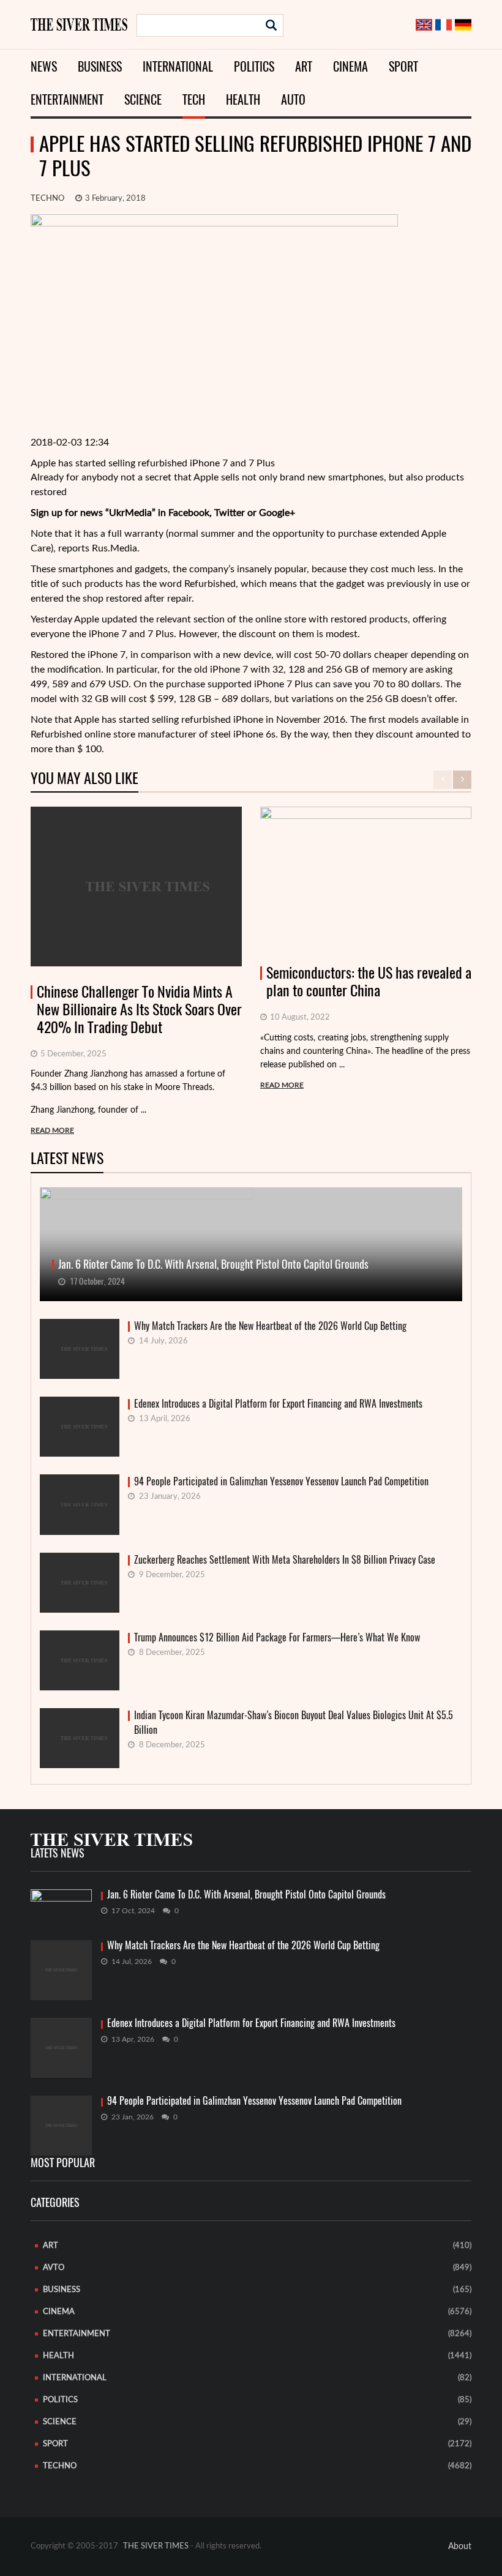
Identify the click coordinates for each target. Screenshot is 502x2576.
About (460, 2547)
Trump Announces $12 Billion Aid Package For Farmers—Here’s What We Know (277, 1637)
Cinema (350, 66)
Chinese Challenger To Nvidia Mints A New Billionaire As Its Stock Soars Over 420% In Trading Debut (139, 1009)
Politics (254, 66)
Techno (47, 199)
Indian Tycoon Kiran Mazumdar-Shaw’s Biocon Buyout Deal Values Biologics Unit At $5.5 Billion (294, 1723)
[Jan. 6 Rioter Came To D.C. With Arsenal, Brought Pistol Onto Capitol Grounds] (61, 1906)
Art (304, 66)
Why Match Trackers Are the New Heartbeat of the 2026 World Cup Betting (270, 1326)
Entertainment (67, 99)
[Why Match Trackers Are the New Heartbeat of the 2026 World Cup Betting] (61, 1970)
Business (100, 66)
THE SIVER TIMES (156, 2546)
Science (143, 99)
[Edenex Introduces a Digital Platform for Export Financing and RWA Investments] (61, 2048)
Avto (54, 2268)
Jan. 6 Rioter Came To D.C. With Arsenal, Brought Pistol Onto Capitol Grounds (246, 1895)
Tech (194, 99)
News (44, 66)
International (178, 66)
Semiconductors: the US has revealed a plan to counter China (369, 982)
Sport (403, 66)
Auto (293, 99)
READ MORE (52, 1130)
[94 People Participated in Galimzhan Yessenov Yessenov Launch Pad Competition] (61, 2126)
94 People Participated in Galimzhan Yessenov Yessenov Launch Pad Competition (281, 1481)
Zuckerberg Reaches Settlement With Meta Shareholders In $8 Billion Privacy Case (285, 1560)
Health (243, 99)
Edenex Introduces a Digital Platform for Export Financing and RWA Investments (278, 1404)
